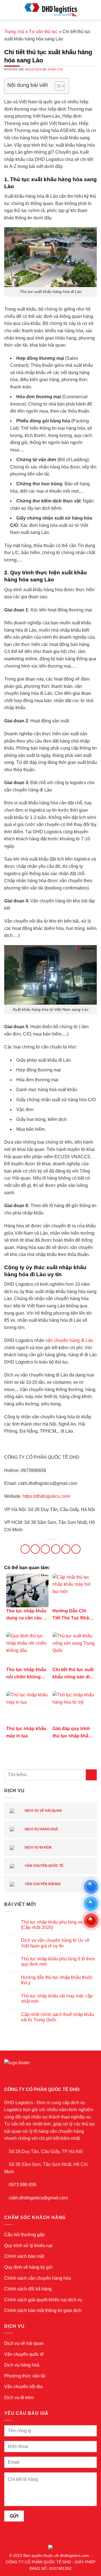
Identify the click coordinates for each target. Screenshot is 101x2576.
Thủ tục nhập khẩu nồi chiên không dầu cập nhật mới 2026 (26, 1674)
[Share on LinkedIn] (76, 1549)
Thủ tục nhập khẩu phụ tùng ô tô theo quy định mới (58, 1961)
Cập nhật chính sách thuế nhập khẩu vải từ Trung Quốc (58, 2017)
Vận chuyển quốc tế (44, 1866)
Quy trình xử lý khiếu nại (28, 2246)
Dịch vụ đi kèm (38, 1847)
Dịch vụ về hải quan (43, 1811)
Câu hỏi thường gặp (24, 2235)
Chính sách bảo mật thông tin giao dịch (43, 2310)
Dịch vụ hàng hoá (41, 1829)
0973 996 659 (22, 2185)
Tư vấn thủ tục (43, 32)
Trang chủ (14, 32)
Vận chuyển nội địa (42, 1884)
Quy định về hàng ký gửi (28, 2267)
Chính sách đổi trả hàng (28, 2289)
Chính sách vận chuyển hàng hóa (38, 2278)
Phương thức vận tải (25, 2376)
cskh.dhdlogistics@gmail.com (38, 2198)
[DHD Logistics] (50, 10)
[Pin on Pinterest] (66, 1549)
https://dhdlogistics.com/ (46, 1496)
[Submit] (91, 1775)
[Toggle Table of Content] (57, 86)
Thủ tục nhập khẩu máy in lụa (26, 1732)
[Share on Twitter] (45, 1549)
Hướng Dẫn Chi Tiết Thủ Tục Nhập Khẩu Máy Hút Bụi (72, 1615)
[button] (8, 10)
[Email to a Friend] (56, 1549)
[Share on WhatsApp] (25, 1549)
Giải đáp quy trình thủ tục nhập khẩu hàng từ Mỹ (72, 1733)
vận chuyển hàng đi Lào (69, 1340)
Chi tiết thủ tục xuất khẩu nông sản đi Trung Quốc (73, 1674)
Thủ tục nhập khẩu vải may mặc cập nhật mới (57, 1999)
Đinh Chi (55, 69)
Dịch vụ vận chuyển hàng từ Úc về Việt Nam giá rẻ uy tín (55, 1943)
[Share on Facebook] (35, 1549)
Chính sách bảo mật (24, 2256)
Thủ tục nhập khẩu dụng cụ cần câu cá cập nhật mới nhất (27, 1615)
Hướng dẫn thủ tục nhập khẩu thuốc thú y (57, 1980)
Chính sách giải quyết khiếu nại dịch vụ (43, 2300)
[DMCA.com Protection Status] (50, 2547)
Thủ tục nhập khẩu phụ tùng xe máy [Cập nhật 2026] (57, 1925)
